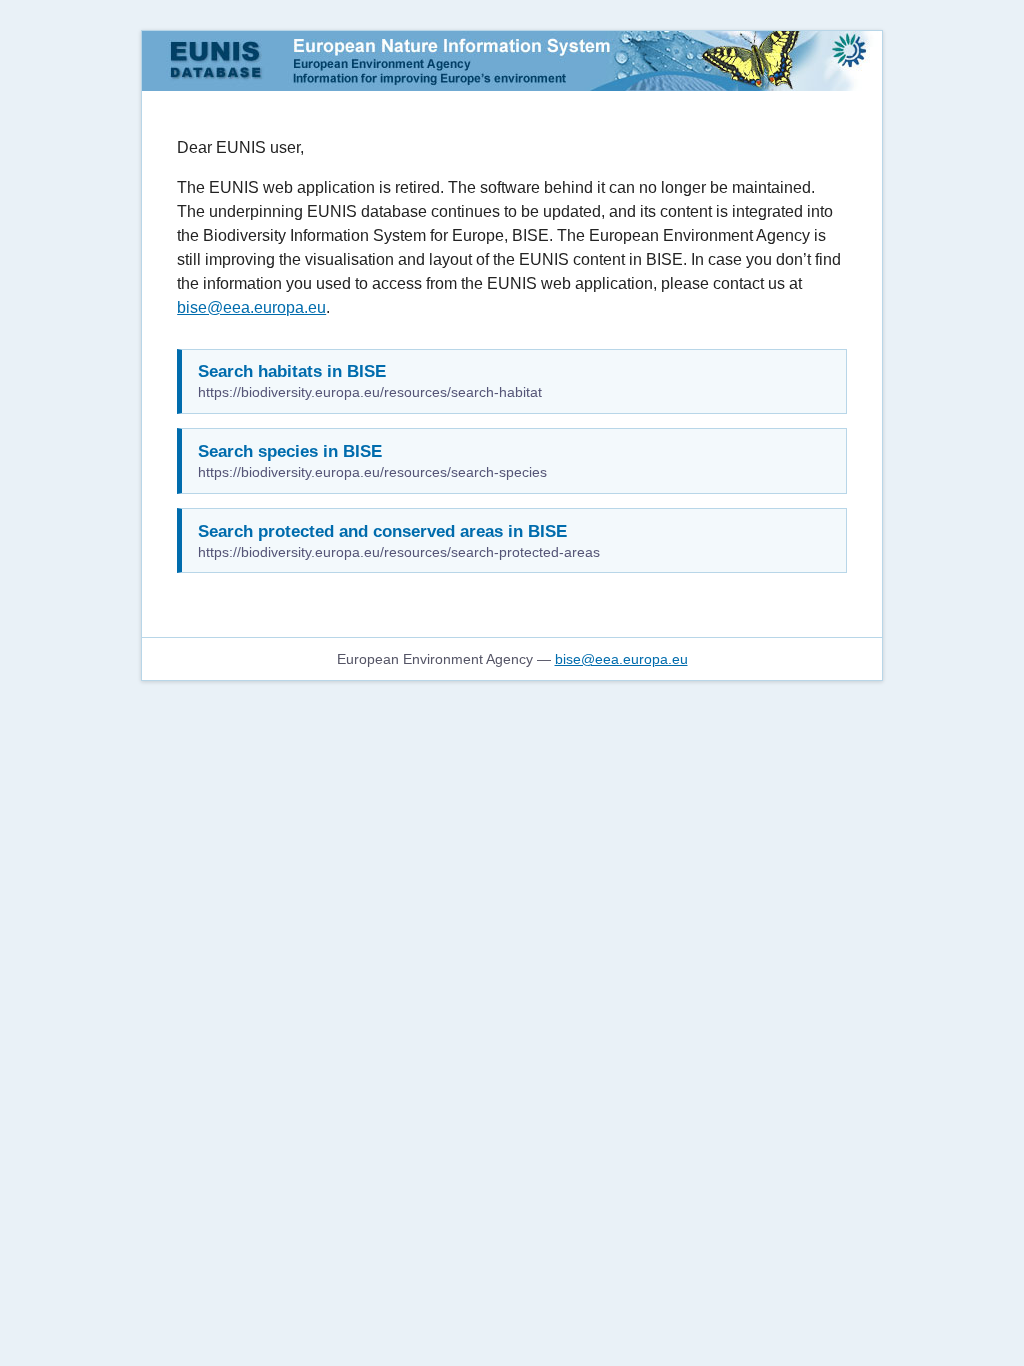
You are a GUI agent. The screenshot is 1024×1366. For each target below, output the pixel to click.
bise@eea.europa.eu (251, 307)
